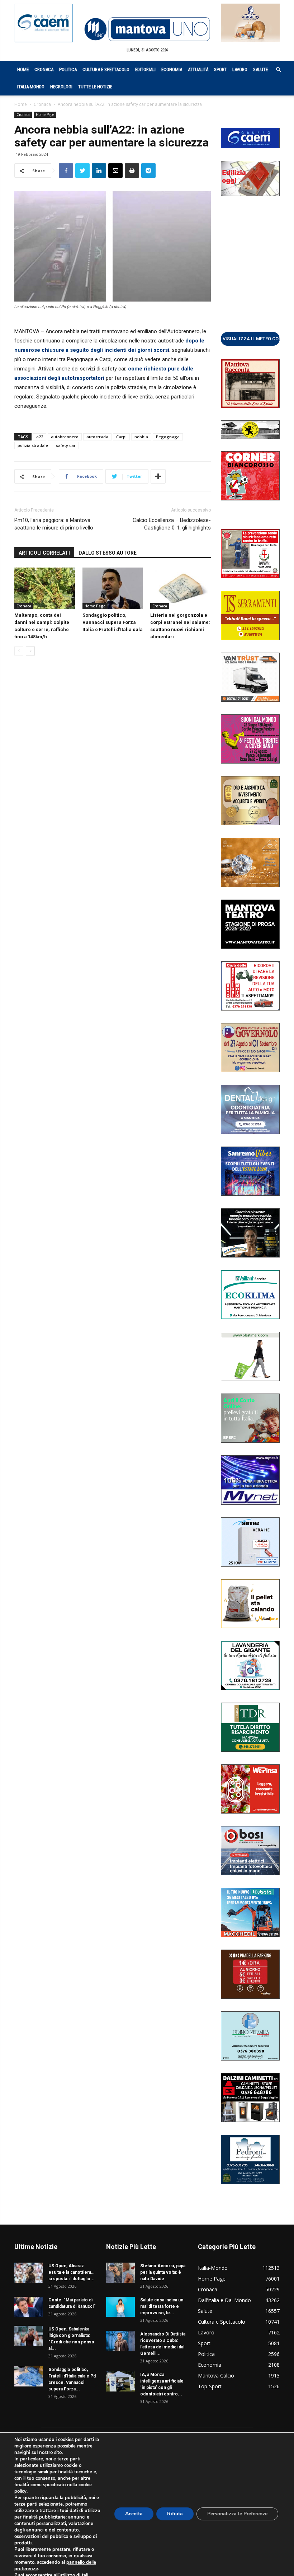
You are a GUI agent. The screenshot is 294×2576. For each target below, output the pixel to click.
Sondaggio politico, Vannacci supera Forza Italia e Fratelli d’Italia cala (113, 622)
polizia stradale (33, 445)
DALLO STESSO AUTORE (108, 553)
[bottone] (250, 339)
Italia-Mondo (31, 87)
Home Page (45, 115)
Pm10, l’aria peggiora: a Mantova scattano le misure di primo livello (54, 524)
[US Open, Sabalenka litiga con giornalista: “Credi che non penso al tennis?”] (29, 2336)
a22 (40, 437)
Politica (68, 69)
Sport (220, 69)
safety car (66, 445)
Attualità (198, 69)
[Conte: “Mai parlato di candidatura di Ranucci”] (29, 2307)
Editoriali (145, 69)
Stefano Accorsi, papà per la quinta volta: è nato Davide (163, 2272)
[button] (275, 70)
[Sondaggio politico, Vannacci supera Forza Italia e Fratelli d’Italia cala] (113, 588)
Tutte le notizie (95, 87)
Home (23, 69)
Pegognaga (168, 437)
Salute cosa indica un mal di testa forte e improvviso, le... (162, 2306)
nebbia (141, 437)
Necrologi (61, 87)
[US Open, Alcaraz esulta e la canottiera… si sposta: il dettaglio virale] (29, 2273)
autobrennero (65, 437)
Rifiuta (175, 2514)
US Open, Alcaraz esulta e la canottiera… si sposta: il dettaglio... (72, 2272)
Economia (172, 69)
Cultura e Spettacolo (106, 69)
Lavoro (240, 69)
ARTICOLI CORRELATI (44, 553)
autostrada (97, 437)
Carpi (121, 437)
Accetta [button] (134, 2514)
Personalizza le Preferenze (237, 2514)
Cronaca (44, 69)
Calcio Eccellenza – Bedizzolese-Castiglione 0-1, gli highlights (172, 524)
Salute (260, 69)
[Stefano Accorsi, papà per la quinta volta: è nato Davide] (120, 2273)
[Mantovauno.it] (147, 29)
